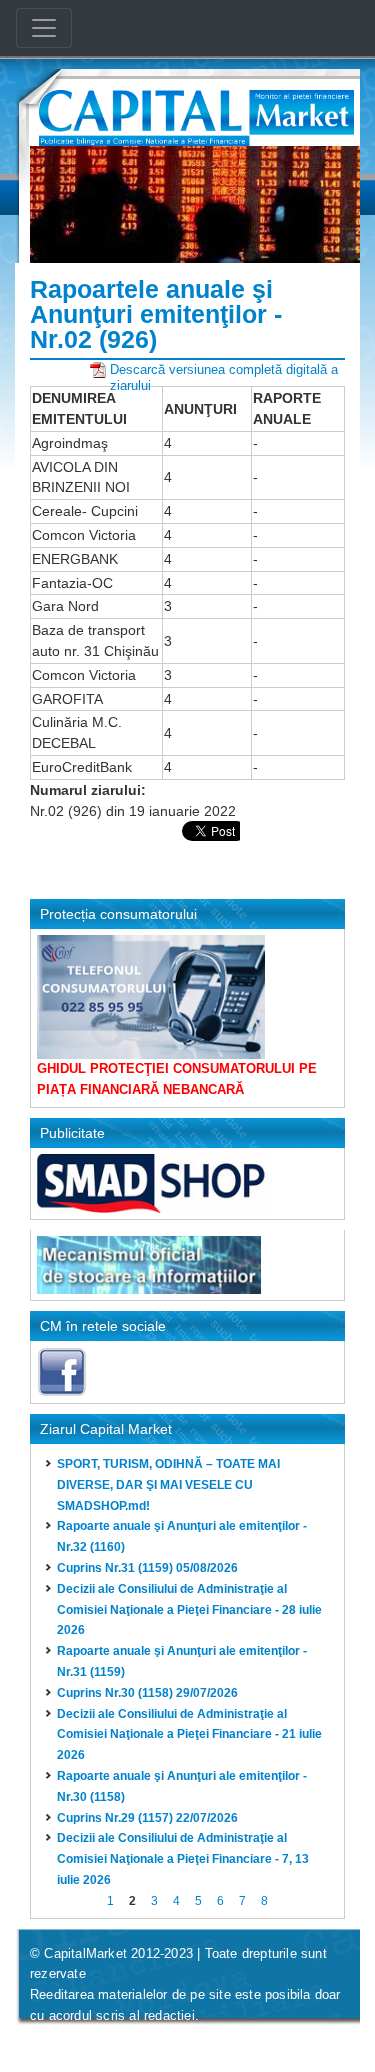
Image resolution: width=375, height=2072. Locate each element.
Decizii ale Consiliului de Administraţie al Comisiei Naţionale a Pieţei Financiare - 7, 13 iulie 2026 (183, 1859)
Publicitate (72, 1133)
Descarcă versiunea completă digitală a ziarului (224, 370)
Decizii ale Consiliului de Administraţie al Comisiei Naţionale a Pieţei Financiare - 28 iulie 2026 (189, 1610)
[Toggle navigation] (44, 28)
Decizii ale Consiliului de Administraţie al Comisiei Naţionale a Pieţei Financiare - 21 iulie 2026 (189, 1735)
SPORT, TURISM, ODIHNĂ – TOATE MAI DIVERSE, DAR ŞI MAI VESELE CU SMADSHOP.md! (168, 1485)
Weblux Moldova (151, 2041)
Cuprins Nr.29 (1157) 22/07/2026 (147, 1818)
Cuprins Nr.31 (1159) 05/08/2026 (147, 1568)
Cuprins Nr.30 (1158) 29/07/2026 (147, 1693)
